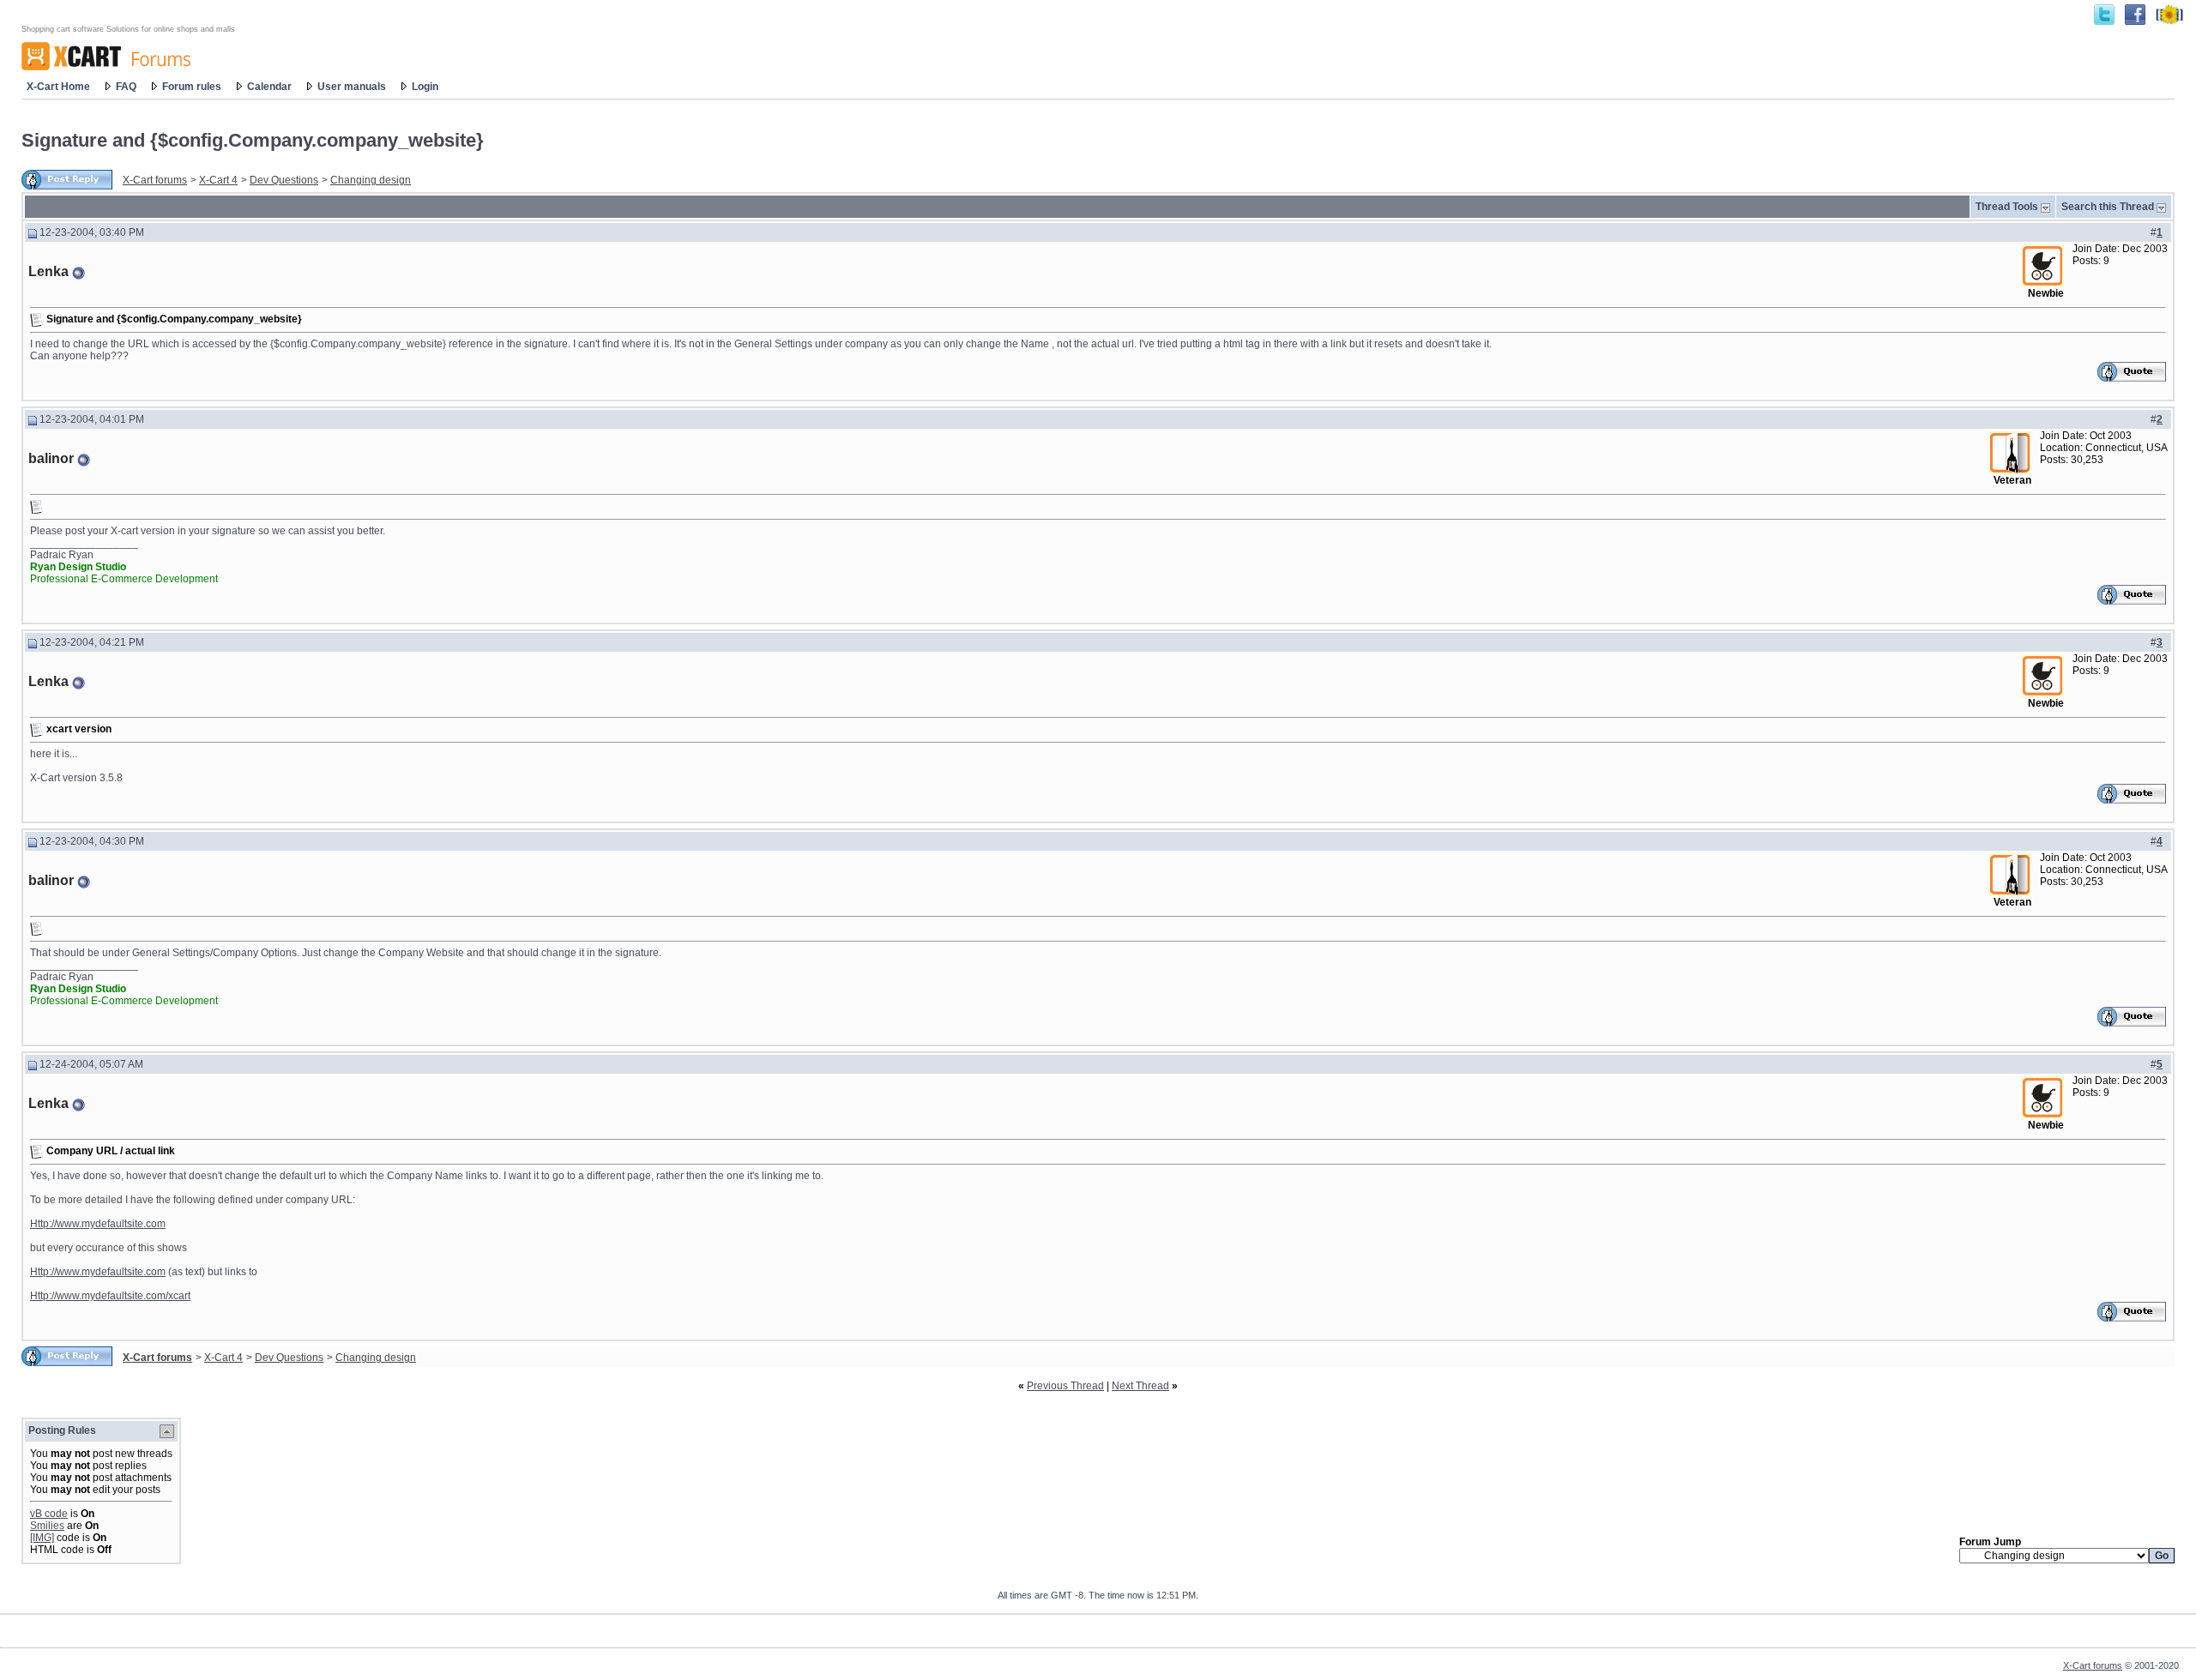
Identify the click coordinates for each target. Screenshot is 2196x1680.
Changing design (371, 180)
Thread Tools (2007, 207)
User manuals (352, 87)
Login (425, 87)
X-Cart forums (155, 180)
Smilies (47, 1526)
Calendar (269, 87)
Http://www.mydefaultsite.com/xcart (110, 1296)
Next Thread (1140, 1386)
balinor (51, 458)
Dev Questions (284, 180)
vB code (49, 1514)
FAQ (126, 87)
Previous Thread (1065, 1386)
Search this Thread (2108, 207)
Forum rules (192, 87)
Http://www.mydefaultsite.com (98, 1224)
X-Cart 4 (218, 180)
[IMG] (42, 1538)
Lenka (48, 271)
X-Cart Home (58, 87)
